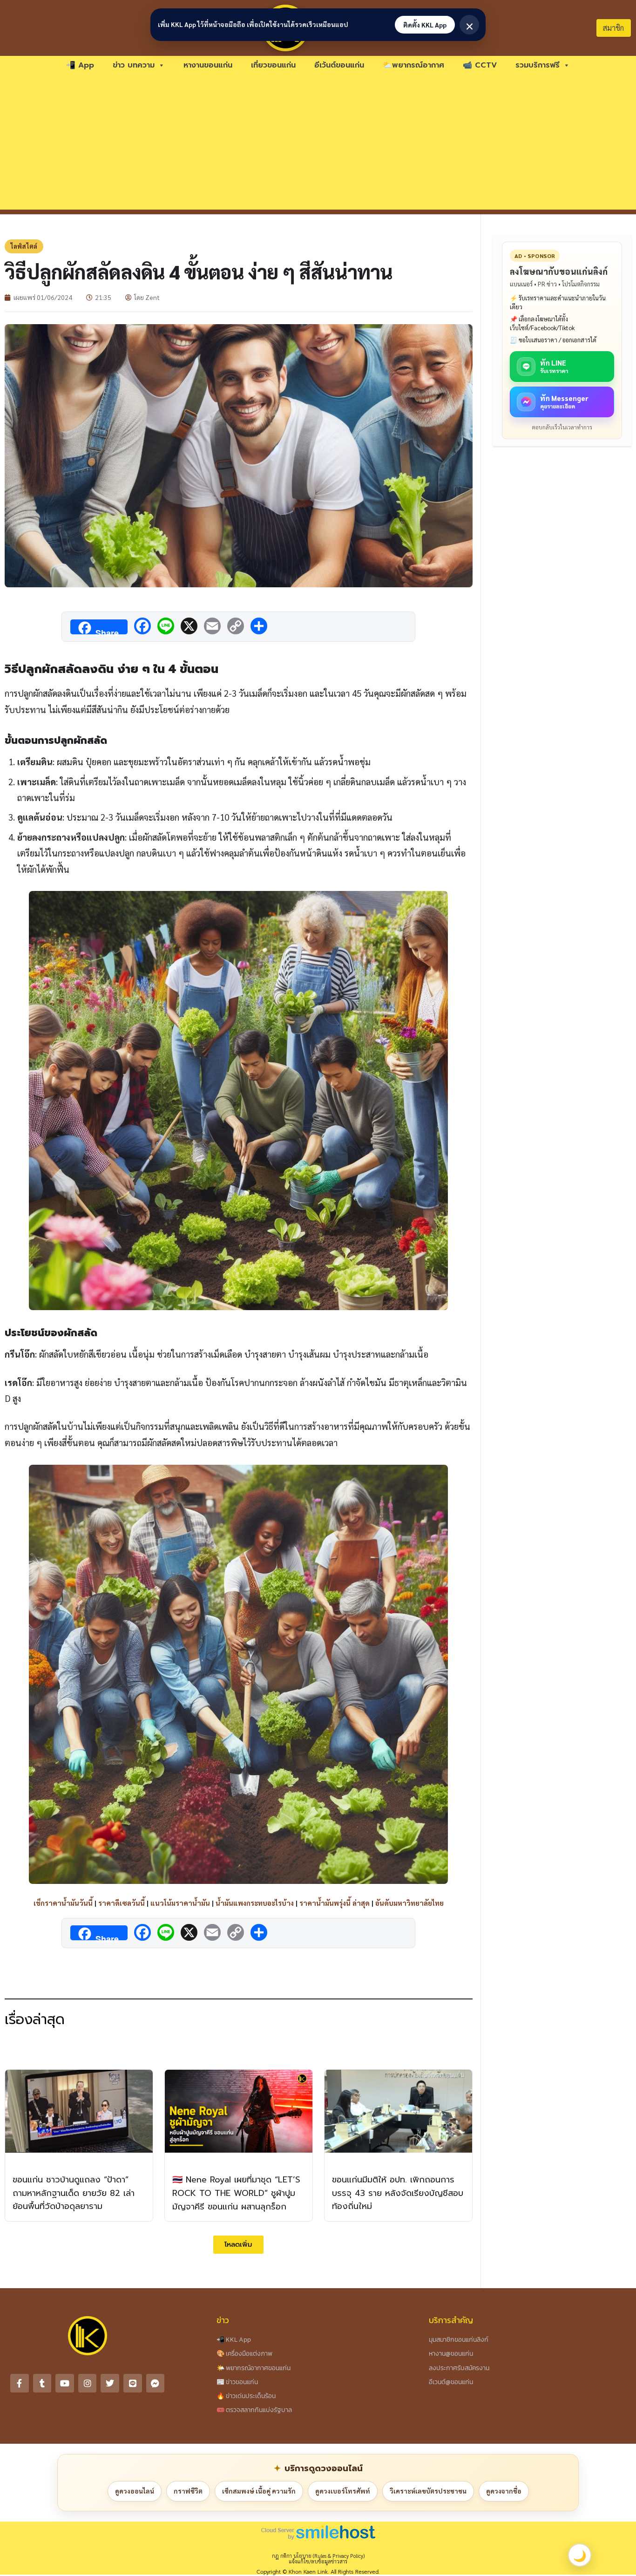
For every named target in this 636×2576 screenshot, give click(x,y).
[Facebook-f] (20, 2383)
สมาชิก (613, 28)
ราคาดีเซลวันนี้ (122, 1903)
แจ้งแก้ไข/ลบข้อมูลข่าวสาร (318, 2561)
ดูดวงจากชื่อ (504, 2491)
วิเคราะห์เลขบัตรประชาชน (428, 2491)
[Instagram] (88, 2383)
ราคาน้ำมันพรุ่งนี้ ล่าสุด (335, 1903)
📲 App (80, 65)
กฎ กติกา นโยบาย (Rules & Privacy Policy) (318, 2556)
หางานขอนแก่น (208, 65)
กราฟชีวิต (188, 2491)
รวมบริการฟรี (538, 65)
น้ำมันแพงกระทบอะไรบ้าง (255, 1903)
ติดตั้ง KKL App (425, 25)
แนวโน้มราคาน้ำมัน (180, 1903)
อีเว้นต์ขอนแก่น (339, 65)
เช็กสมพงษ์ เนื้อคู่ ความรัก (259, 2491)
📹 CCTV (480, 65)
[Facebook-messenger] (156, 2383)
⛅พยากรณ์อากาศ (413, 65)
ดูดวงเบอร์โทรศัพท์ (343, 2491)
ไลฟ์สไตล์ (24, 246)
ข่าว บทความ (134, 65)
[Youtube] (65, 2383)
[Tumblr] (42, 2383)
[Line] (133, 2383)
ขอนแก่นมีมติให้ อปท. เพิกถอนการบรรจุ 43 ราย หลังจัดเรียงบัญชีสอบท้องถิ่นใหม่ (398, 2193)
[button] (238, 2245)
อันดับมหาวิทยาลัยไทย (409, 1903)
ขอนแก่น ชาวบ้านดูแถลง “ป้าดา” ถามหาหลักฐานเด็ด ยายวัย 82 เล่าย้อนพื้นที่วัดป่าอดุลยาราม (74, 2193)
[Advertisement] (318, 144)
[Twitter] (110, 2383)
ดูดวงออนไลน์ (135, 2491)
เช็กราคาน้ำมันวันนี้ (63, 1903)
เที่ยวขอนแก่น (273, 65)
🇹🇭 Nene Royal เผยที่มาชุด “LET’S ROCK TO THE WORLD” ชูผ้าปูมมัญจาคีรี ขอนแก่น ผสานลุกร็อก (236, 2193)
